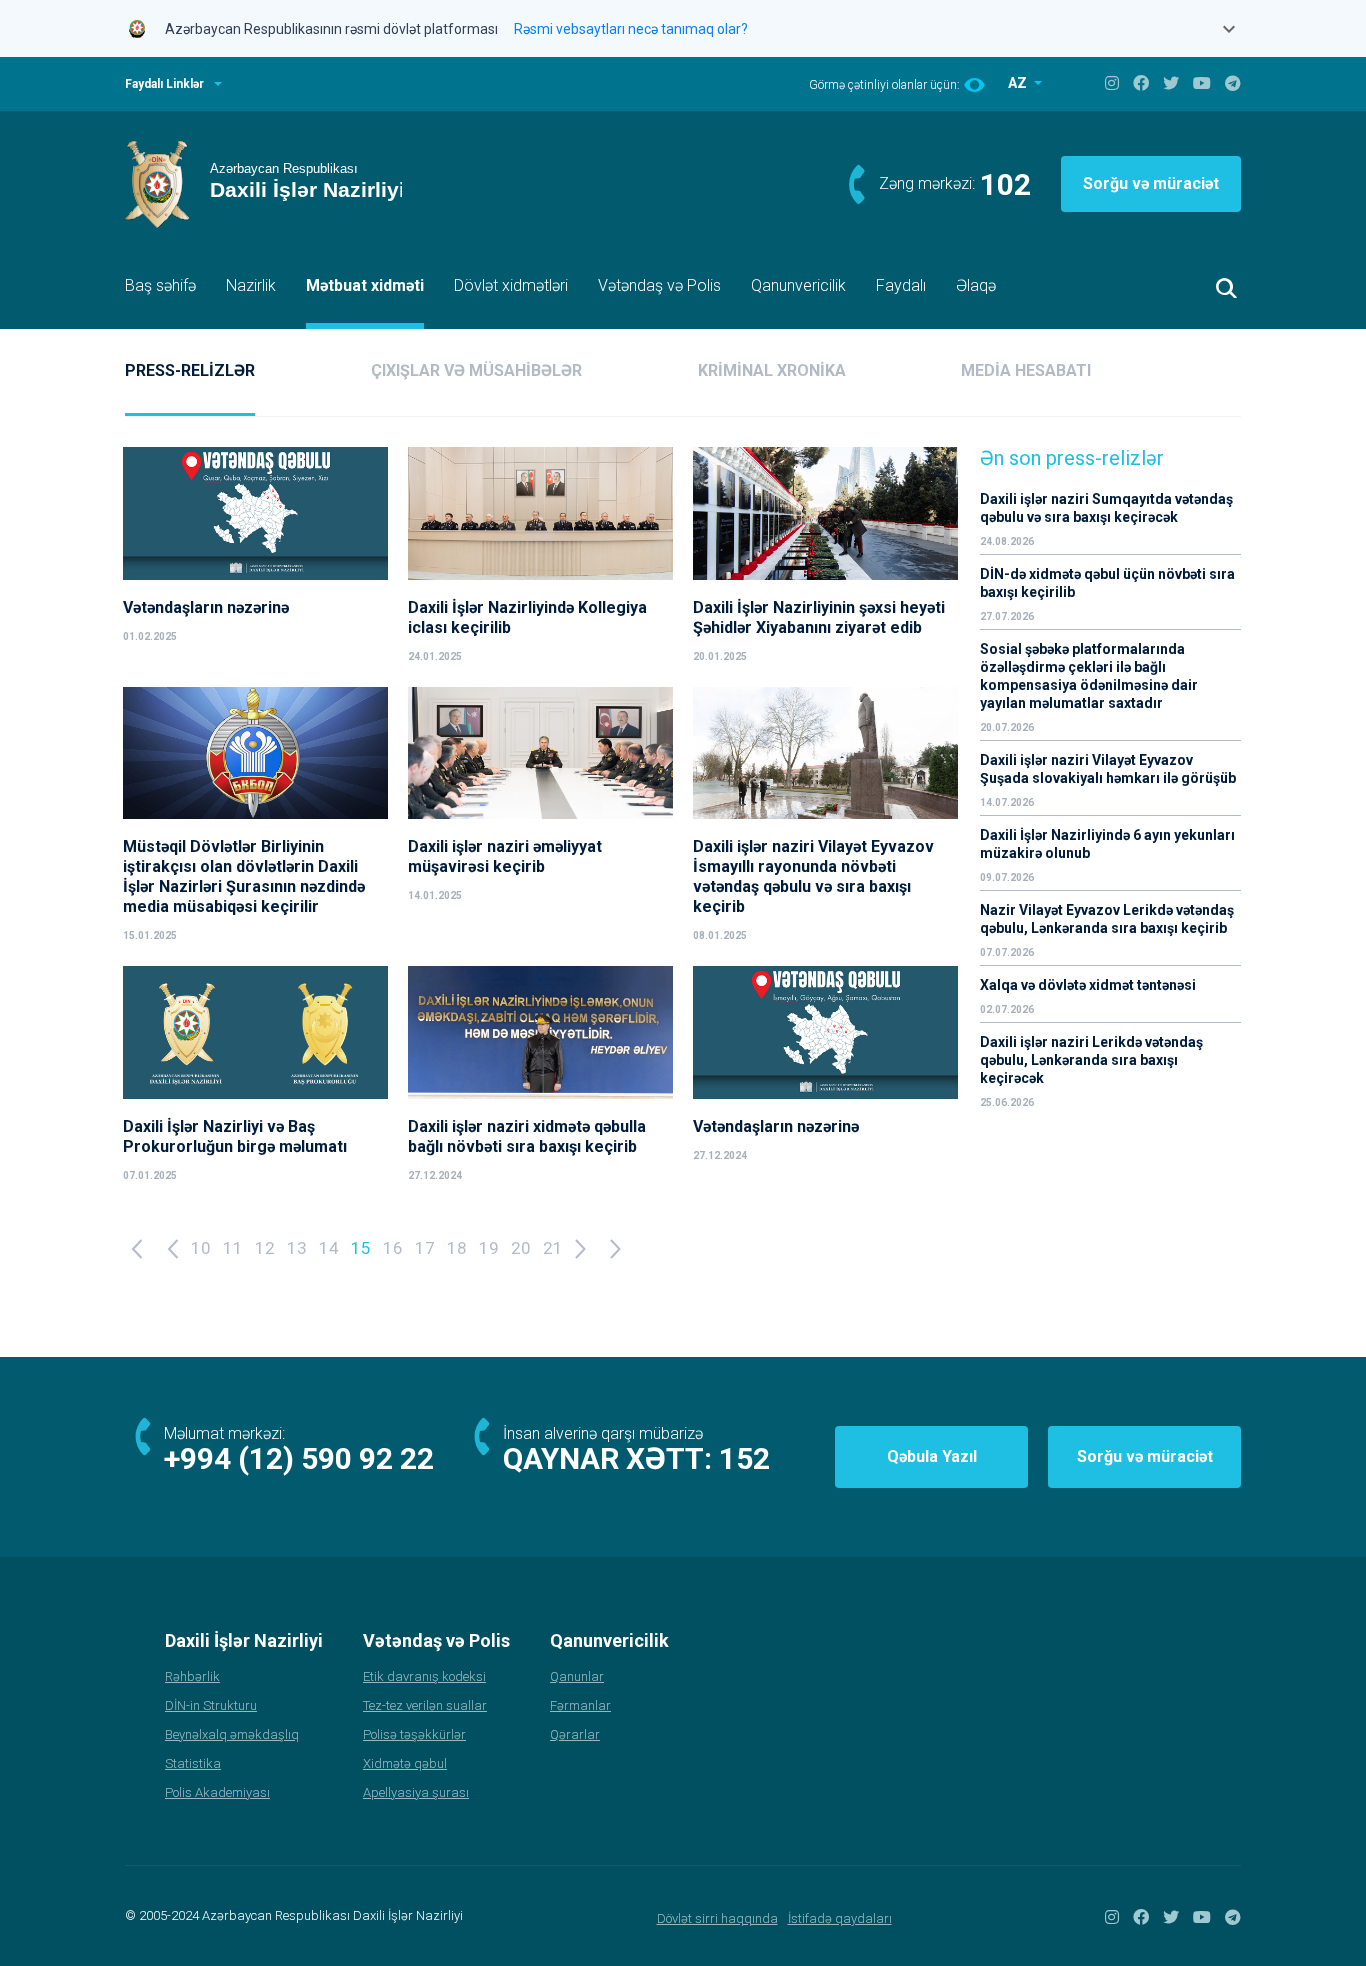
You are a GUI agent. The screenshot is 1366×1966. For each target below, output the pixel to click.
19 (489, 1248)
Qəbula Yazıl (932, 1456)
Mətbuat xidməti (365, 285)
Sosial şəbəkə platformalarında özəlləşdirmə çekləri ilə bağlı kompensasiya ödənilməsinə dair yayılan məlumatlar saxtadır (1089, 676)
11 (233, 1248)
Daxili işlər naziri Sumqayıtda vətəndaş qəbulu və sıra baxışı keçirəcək (1106, 508)
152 (744, 1458)
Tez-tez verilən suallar (425, 1705)
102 (1005, 184)
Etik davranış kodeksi (424, 1676)
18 (457, 1248)
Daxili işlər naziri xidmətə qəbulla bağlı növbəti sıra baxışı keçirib (527, 1136)
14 (329, 1248)
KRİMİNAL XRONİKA (772, 370)
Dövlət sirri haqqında (717, 1918)
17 (425, 1248)
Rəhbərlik (192, 1676)
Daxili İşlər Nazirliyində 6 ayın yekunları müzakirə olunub (1107, 844)
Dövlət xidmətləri (511, 285)
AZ (1019, 83)
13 (297, 1248)
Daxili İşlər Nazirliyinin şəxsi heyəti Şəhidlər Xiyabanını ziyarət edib (819, 617)
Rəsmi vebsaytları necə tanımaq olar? (631, 29)
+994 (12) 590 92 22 (299, 1458)
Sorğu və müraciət (1151, 183)
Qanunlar (577, 1676)
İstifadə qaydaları (840, 1918)
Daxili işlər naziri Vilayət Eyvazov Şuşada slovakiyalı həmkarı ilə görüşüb (1108, 769)
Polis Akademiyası (217, 1792)
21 (553, 1248)
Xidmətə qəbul (405, 1763)
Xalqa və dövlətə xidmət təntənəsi (1089, 985)
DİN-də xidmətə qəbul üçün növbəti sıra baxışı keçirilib (1107, 583)
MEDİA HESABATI (1026, 370)
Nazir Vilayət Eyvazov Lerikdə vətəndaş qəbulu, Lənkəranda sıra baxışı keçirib (1107, 919)
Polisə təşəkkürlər (414, 1734)
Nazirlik (251, 285)
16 (393, 1248)
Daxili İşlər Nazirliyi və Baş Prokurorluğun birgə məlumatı (235, 1136)
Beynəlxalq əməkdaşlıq (232, 1734)
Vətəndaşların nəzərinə (206, 607)
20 (521, 1248)
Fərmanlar (580, 1705)
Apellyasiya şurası (416, 1792)
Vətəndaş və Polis (659, 285)
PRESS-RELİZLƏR (190, 370)
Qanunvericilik (798, 285)
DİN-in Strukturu (211, 1705)
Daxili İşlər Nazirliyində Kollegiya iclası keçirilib (527, 617)
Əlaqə (976, 285)
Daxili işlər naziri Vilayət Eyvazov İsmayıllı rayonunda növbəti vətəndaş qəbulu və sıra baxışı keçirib (813, 876)
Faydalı (901, 285)
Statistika (193, 1763)
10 (201, 1248)
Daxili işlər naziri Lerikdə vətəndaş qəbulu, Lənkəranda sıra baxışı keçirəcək (1091, 1060)
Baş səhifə (160, 285)
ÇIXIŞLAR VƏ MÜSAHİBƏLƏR (476, 370)
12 (265, 1248)
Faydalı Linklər (164, 84)
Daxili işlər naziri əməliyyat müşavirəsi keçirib (505, 856)
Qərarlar (575, 1734)
